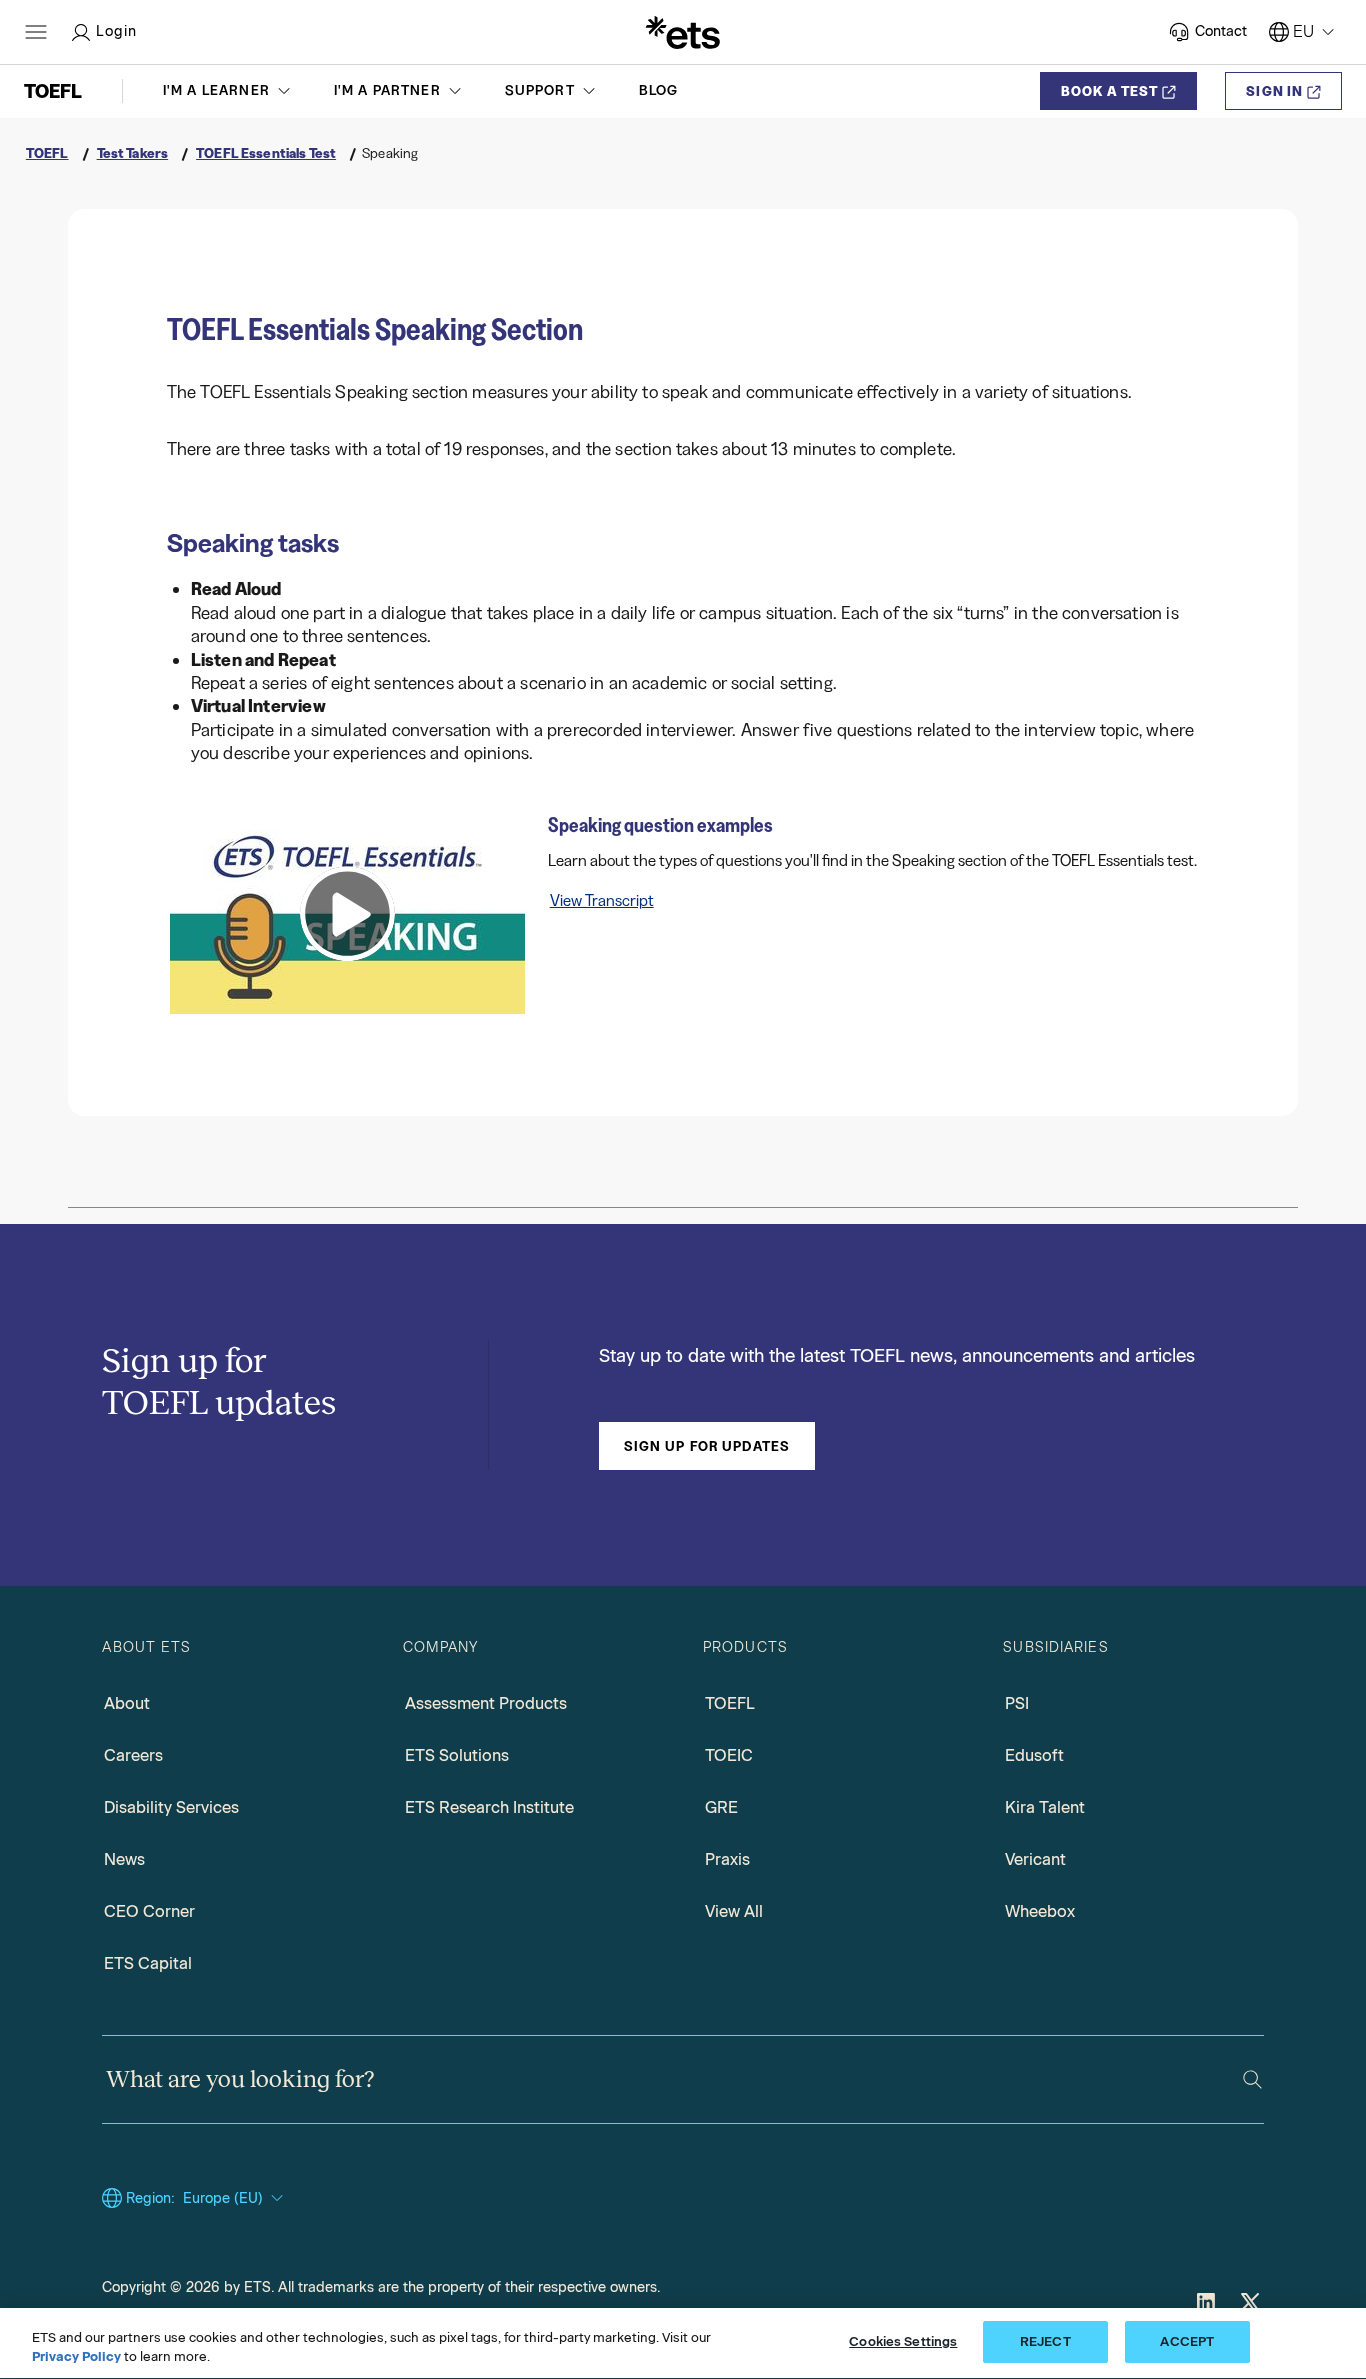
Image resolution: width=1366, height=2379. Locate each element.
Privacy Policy (76, 2357)
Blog (659, 90)
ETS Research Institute (489, 1807)
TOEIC (729, 1755)
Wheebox (1040, 1911)
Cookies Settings (903, 2341)
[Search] (1252, 2079)
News (124, 1859)
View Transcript (602, 900)
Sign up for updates (707, 1446)
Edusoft (1034, 1755)
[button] (228, 91)
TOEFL (730, 1703)
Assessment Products (486, 1703)
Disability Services (171, 1807)
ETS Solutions (457, 1755)
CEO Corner (149, 1911)
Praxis (727, 1859)
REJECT (1045, 2341)
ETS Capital (148, 1963)
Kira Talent (1045, 1807)
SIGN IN (1274, 91)
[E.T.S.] (683, 32)
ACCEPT (1187, 2341)
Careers (133, 1755)
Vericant (1035, 1859)
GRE (721, 1807)
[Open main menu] (36, 32)
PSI (1017, 1703)
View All (734, 1911)
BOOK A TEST (1109, 91)
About (127, 1703)
